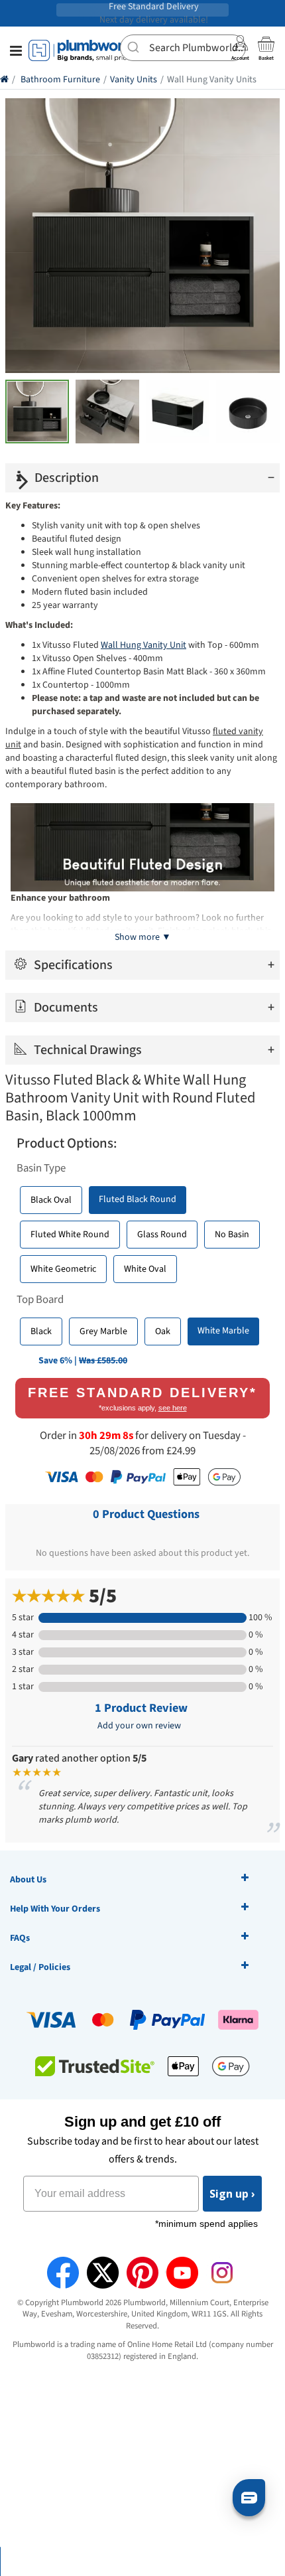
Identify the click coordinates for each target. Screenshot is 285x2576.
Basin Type (41, 1168)
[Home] (4, 80)
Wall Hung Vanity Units (212, 80)
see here (173, 1408)
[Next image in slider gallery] (24, 481)
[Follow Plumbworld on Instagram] (222, 2273)
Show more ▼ (143, 937)
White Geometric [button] (63, 1269)
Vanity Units (134, 80)
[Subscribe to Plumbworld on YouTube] (182, 2273)
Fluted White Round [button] (70, 1235)
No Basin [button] (232, 1235)
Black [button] (41, 1331)
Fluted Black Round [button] (138, 1199)
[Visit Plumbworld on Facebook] (63, 2273)
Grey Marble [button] (103, 1331)
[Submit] (135, 46)
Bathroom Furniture (60, 80)
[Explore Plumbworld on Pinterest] (142, 2273)
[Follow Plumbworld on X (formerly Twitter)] (103, 2273)
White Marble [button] (223, 1331)
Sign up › (232, 2194)
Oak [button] (163, 1331)
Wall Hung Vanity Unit (143, 645)
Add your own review (139, 1726)
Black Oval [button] (51, 1200)
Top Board (40, 1300)
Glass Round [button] (162, 1235)
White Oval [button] (145, 1269)
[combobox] (183, 48)
